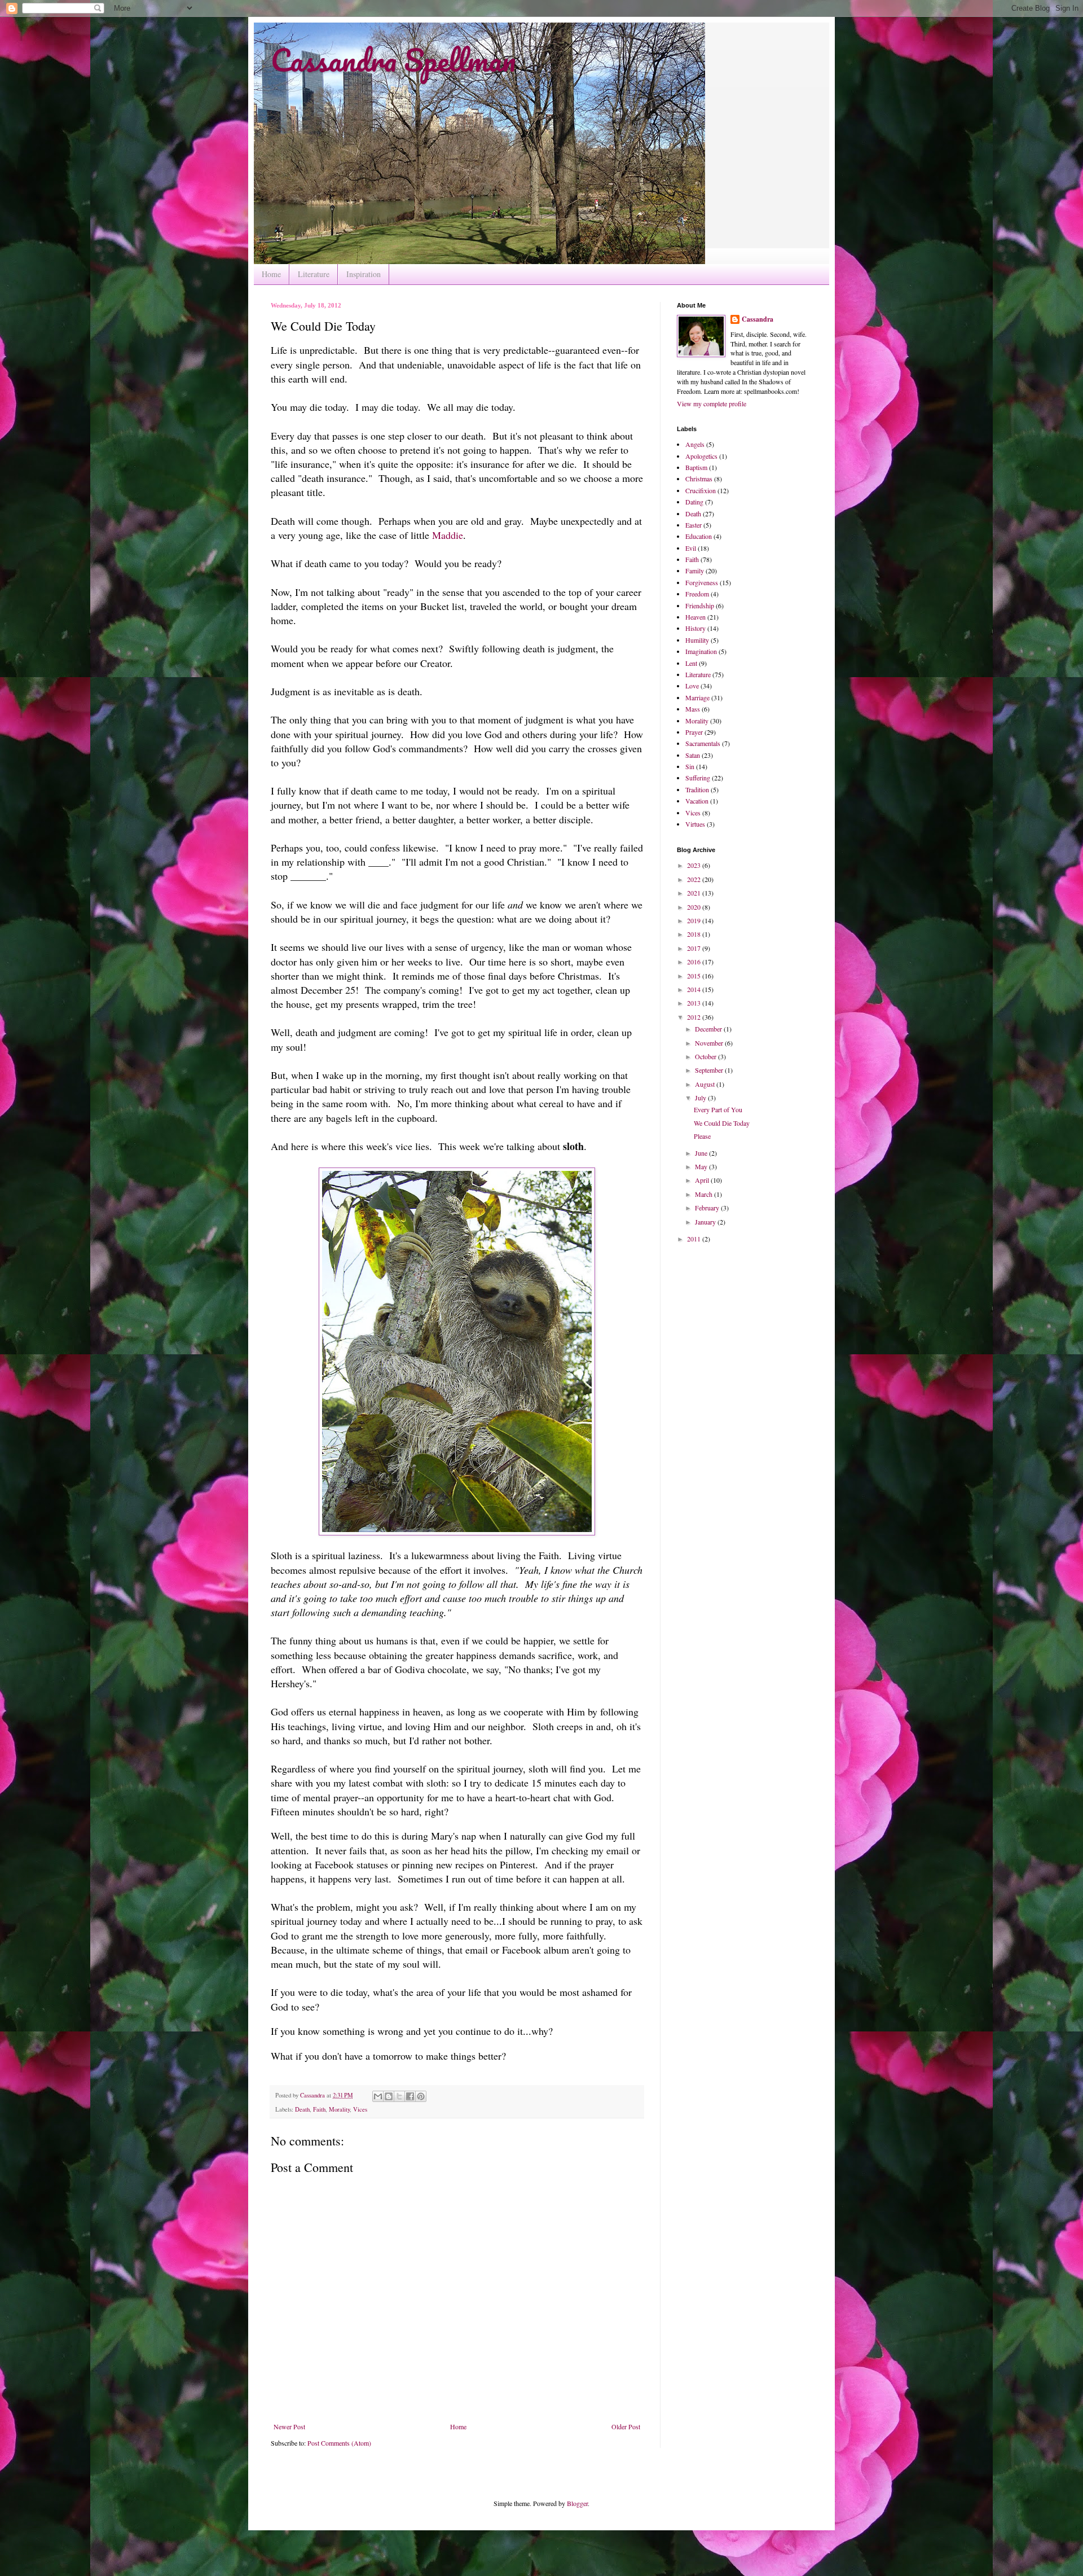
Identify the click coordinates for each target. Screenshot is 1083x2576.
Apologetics (701, 456)
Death (302, 2109)
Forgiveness (702, 582)
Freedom (697, 594)
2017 (695, 948)
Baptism (696, 467)
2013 (695, 1003)
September (710, 1070)
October (706, 1056)
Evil (691, 548)
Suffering (698, 778)
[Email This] (378, 2096)
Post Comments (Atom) (339, 2443)
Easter (694, 525)
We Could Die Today (722, 1123)
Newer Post (289, 2426)
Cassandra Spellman (393, 60)
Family (695, 571)
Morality (339, 2109)
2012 (695, 1017)
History (695, 628)
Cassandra (758, 319)
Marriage (697, 697)
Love (692, 686)
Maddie (448, 535)
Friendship (700, 605)
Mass (693, 709)
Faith (319, 2109)
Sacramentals (703, 743)
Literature (314, 274)
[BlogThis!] (389, 2096)
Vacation (697, 801)
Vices (360, 2109)
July (701, 1098)
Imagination (701, 651)
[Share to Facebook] (410, 2096)
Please (702, 1136)
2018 (695, 934)
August (706, 1084)
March (705, 1194)
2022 (695, 879)
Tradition (697, 789)
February (708, 1208)
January (706, 1222)
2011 (695, 1239)
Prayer (694, 732)
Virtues (695, 824)
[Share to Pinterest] (421, 2096)
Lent (691, 663)
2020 (695, 907)
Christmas (699, 479)
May (702, 1166)
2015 (695, 976)
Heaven (695, 617)
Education (699, 536)
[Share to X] (399, 2096)
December (709, 1029)
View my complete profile (712, 403)
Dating (694, 502)
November (710, 1043)
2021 (695, 893)
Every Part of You (718, 1109)
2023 (695, 865)
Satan (693, 755)
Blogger (577, 2503)
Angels (695, 444)
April (703, 1180)
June (702, 1153)
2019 (695, 920)
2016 (695, 962)
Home (271, 274)
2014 (695, 989)
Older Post (626, 2426)
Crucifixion (701, 490)
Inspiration (364, 274)
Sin (690, 766)
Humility (697, 640)
